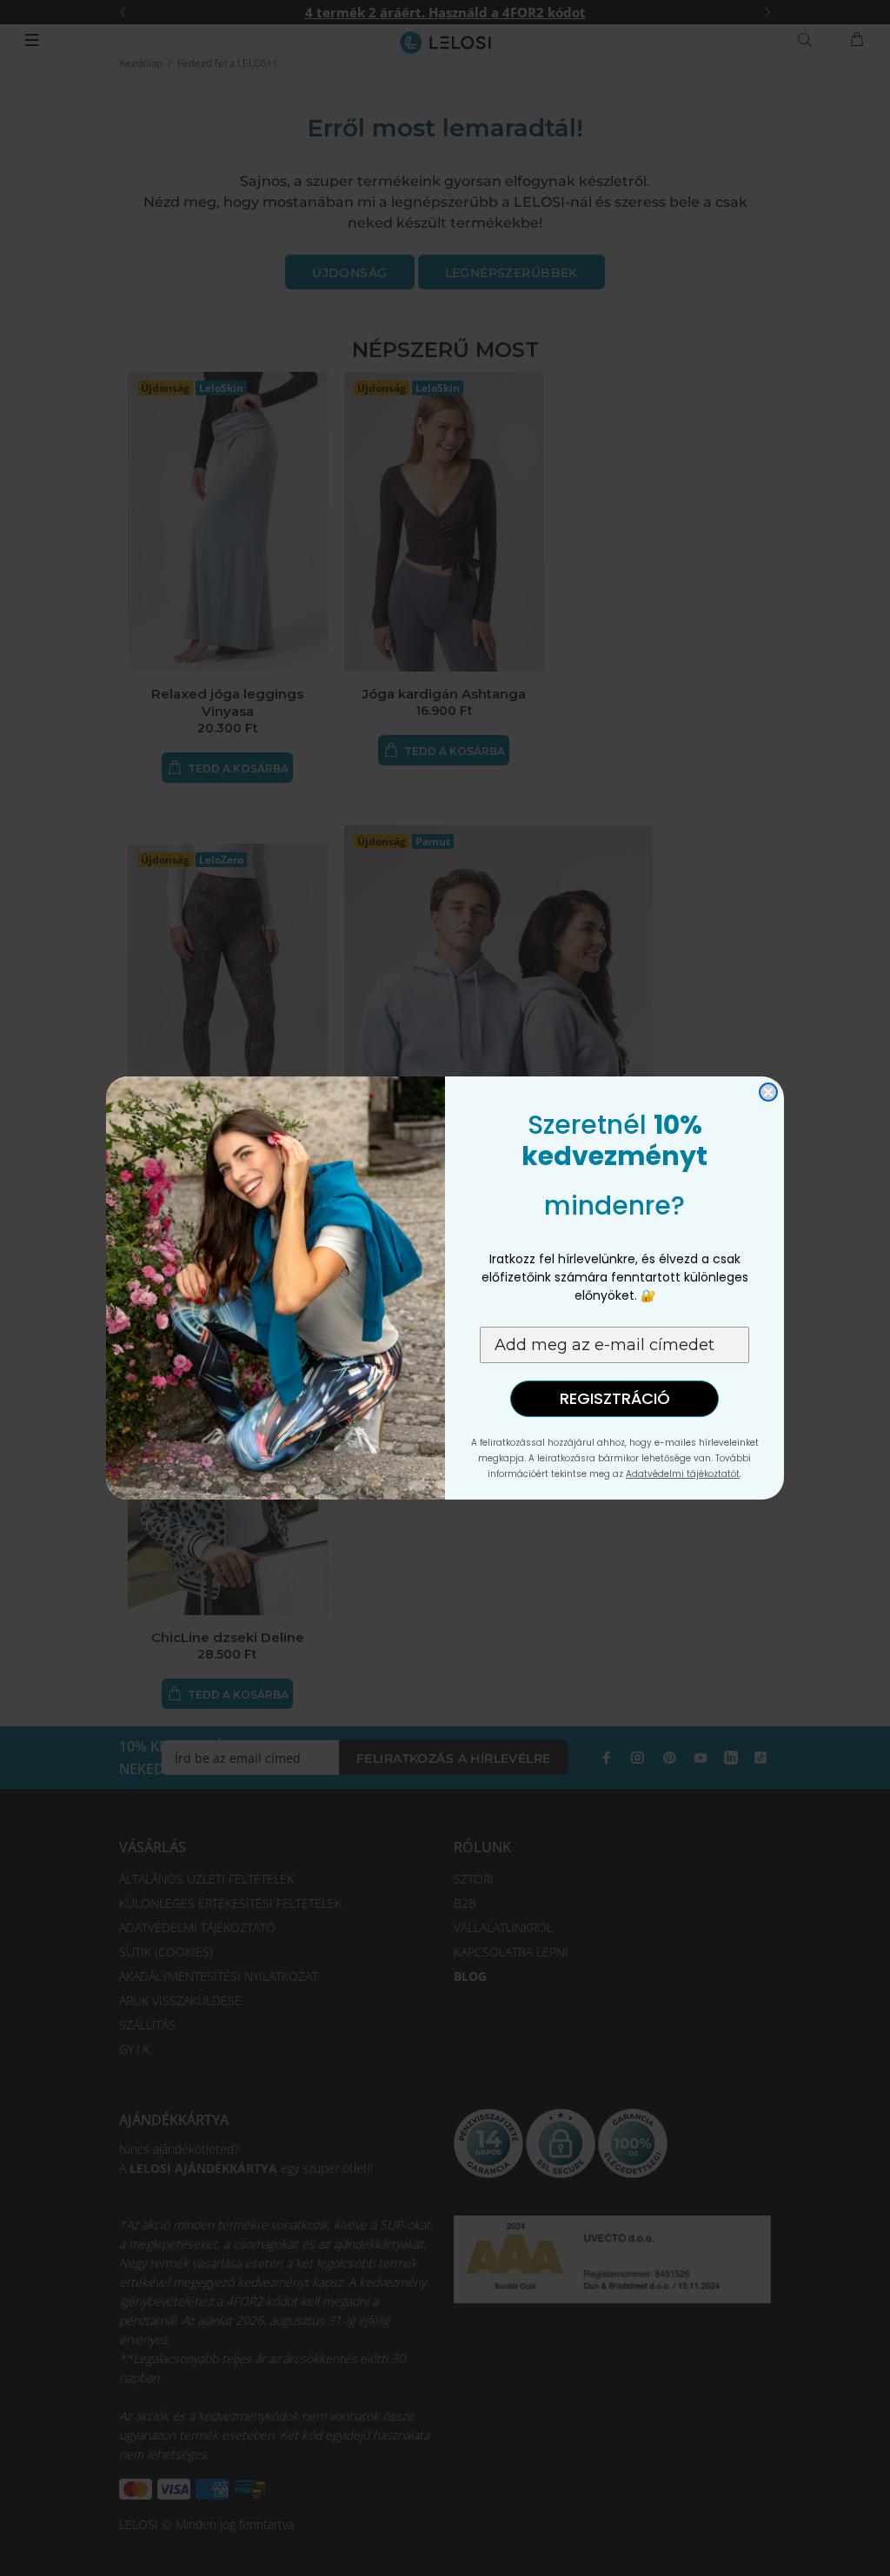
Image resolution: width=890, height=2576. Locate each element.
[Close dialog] (768, 1092)
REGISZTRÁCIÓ (615, 1398)
